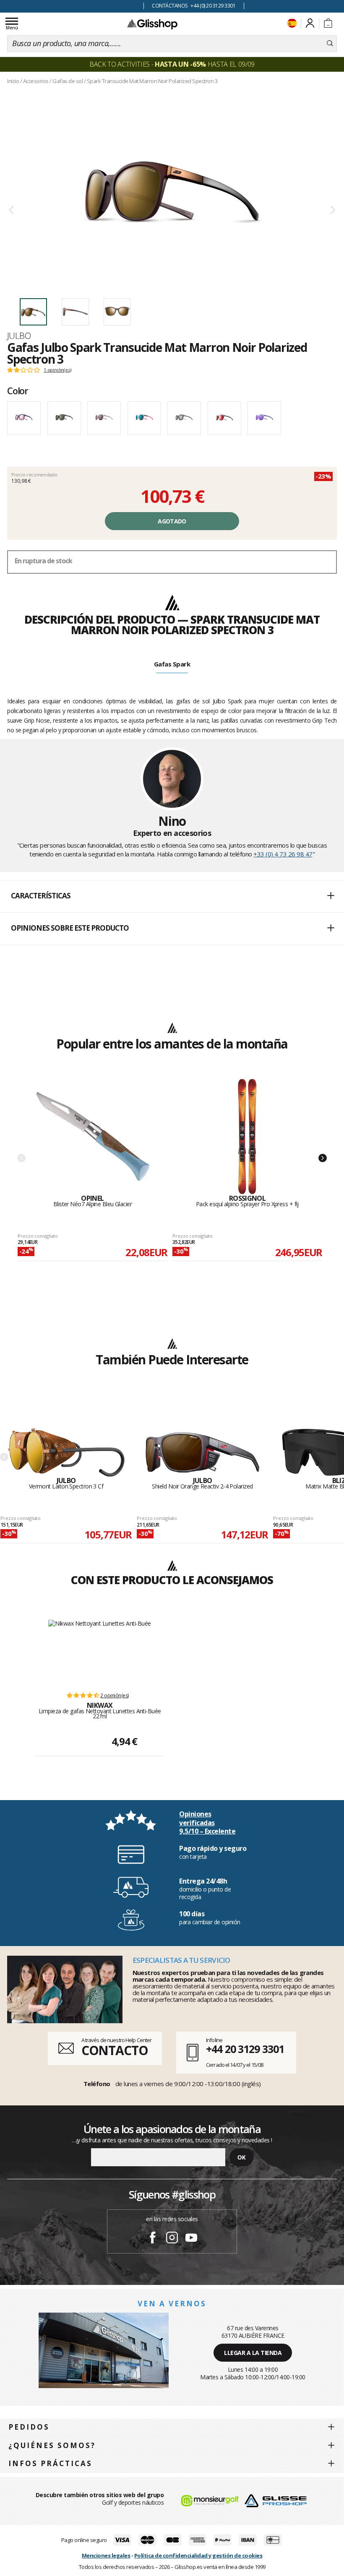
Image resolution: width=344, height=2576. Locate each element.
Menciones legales (106, 2555)
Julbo (19, 336)
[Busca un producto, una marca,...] (330, 44)
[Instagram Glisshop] (172, 2239)
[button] (172, 896)
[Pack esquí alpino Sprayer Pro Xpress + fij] (248, 1137)
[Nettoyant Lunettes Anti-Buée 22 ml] (100, 1651)
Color (18, 390)
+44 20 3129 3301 (245, 2049)
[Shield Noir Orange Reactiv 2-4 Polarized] (203, 1436)
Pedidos (29, 2427)
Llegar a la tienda (253, 2353)
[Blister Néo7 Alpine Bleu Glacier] (93, 1137)
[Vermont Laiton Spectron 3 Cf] (66, 1436)
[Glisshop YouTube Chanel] (191, 2239)
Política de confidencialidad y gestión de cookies (198, 2555)
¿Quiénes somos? (52, 2445)
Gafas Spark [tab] (172, 664)
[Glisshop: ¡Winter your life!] (152, 24)
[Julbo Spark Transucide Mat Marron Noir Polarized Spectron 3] (172, 189)
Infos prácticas (50, 2463)
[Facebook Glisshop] (153, 2239)
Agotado (172, 521)
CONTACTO (115, 2050)
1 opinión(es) (57, 370)
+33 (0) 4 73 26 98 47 (283, 854)
